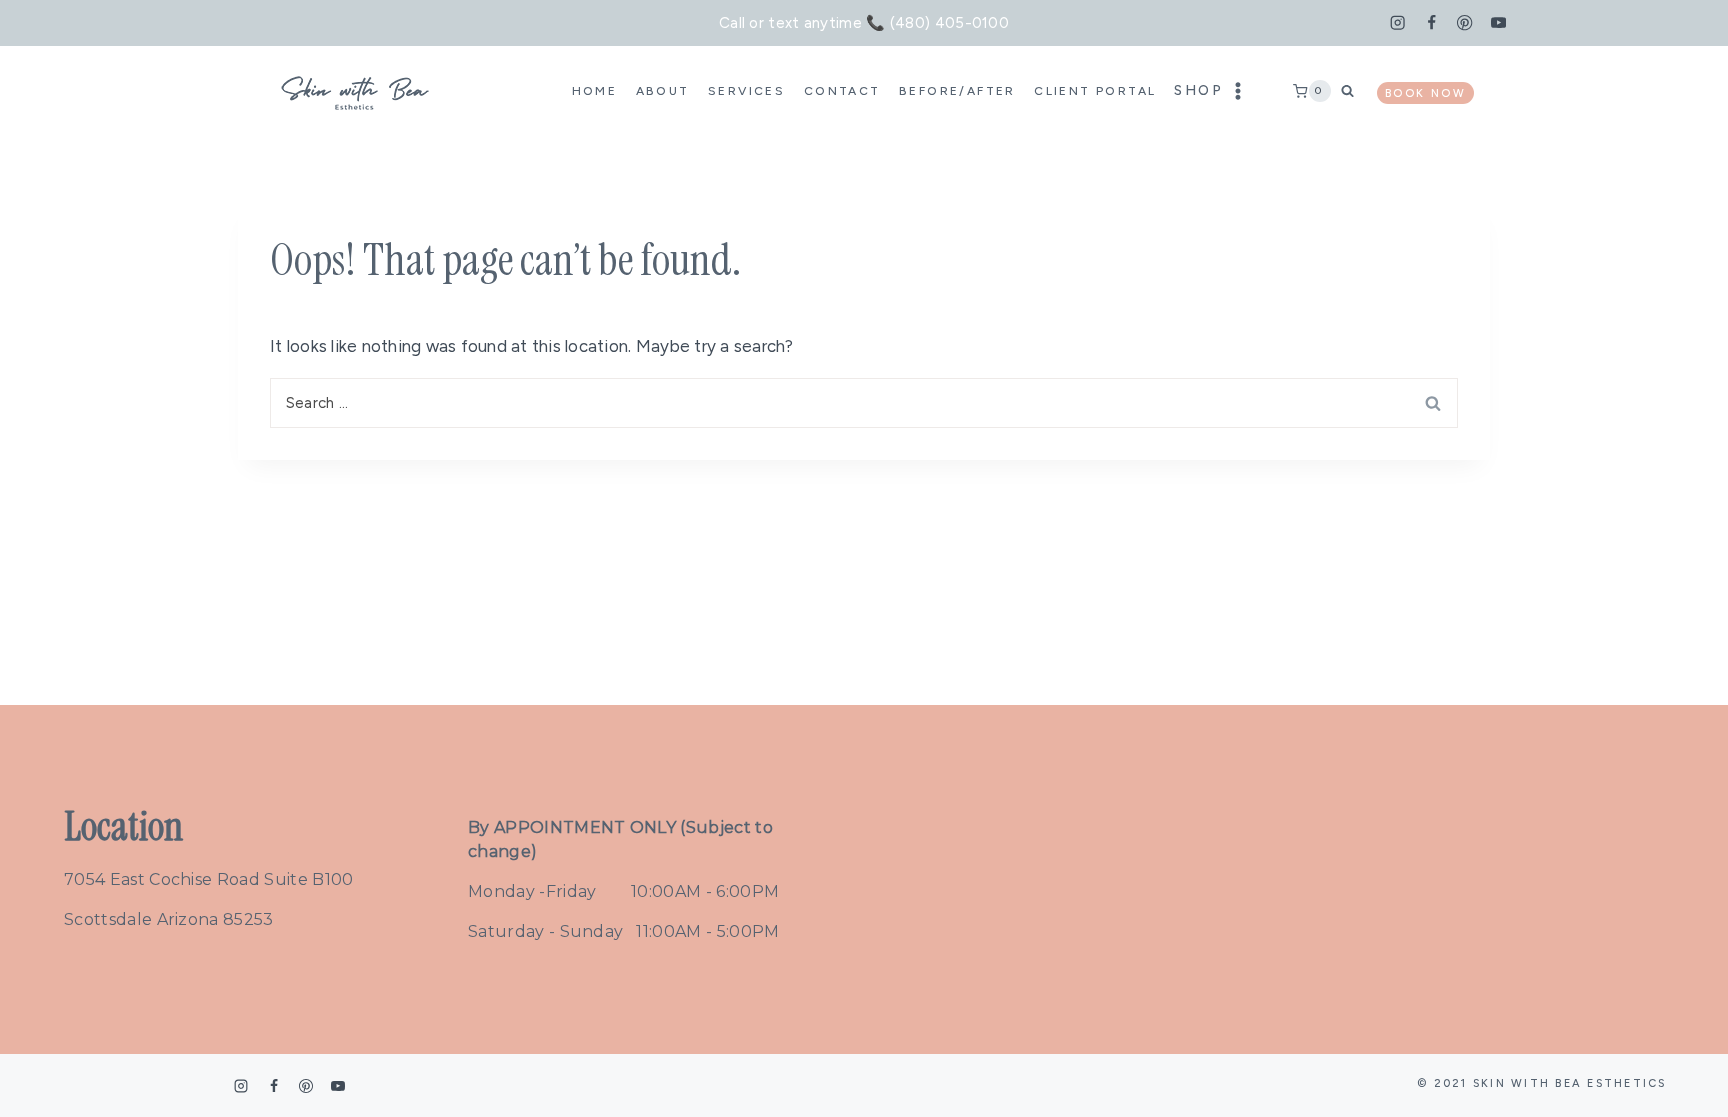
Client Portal (1095, 91)
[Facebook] (1431, 23)
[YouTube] (1498, 23)
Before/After (957, 91)
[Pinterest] (1465, 23)
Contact (842, 91)
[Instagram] (1397, 23)
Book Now (1425, 93)
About (663, 91)
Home (595, 91)
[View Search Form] (1354, 90)
